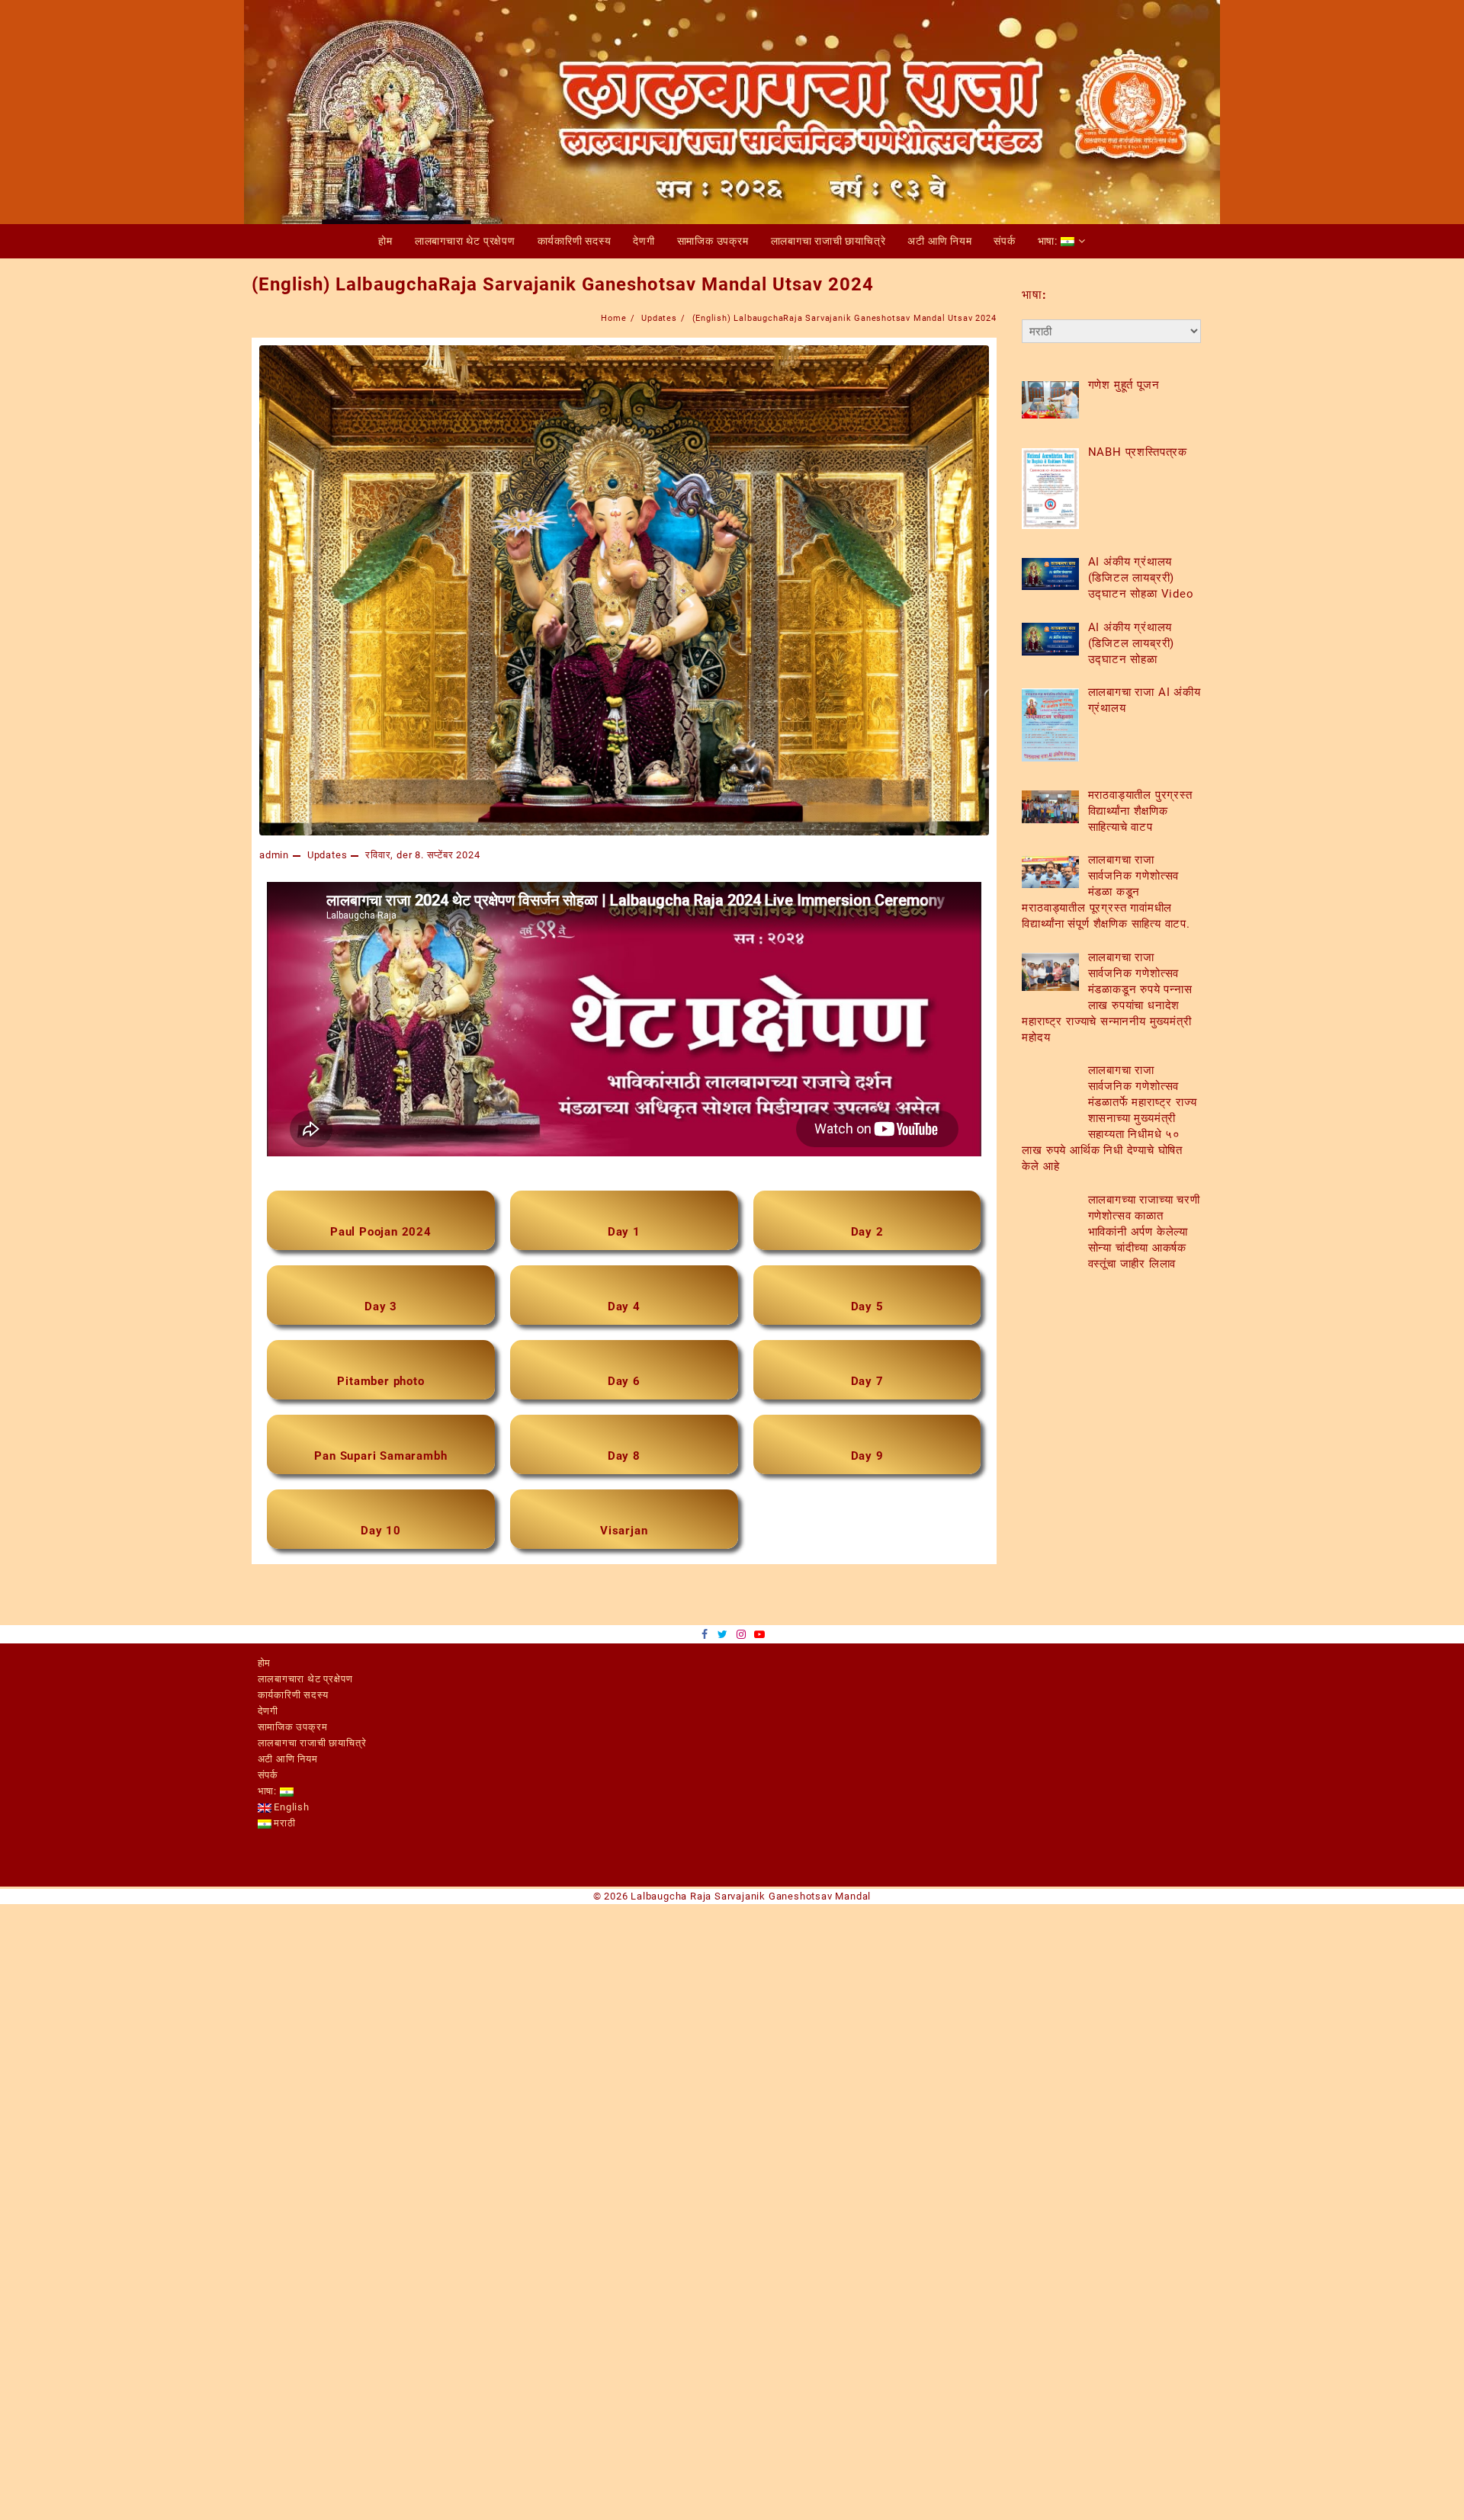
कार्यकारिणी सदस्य (293, 1737)
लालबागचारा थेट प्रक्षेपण (305, 1721)
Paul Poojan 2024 (381, 1240)
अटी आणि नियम (288, 1801)
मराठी (284, 1865)
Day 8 (624, 1489)
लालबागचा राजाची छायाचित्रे (312, 1785)
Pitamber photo (380, 1406)
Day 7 (867, 1406)
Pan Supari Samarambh (380, 1489)
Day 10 (381, 1573)
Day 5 (867, 1323)
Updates (327, 855)
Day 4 (624, 1323)
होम (265, 1705)
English (291, 1849)
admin (274, 855)
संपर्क (268, 1817)
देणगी (268, 1753)
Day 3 (381, 1323)
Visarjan (624, 1573)
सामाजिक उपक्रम (293, 1769)
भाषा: (269, 1833)
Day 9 (867, 1489)
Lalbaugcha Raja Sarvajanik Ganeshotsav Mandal (751, 1938)
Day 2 (867, 1240)
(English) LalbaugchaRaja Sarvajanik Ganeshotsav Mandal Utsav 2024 (563, 284)
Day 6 (624, 1406)
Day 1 (624, 1240)
